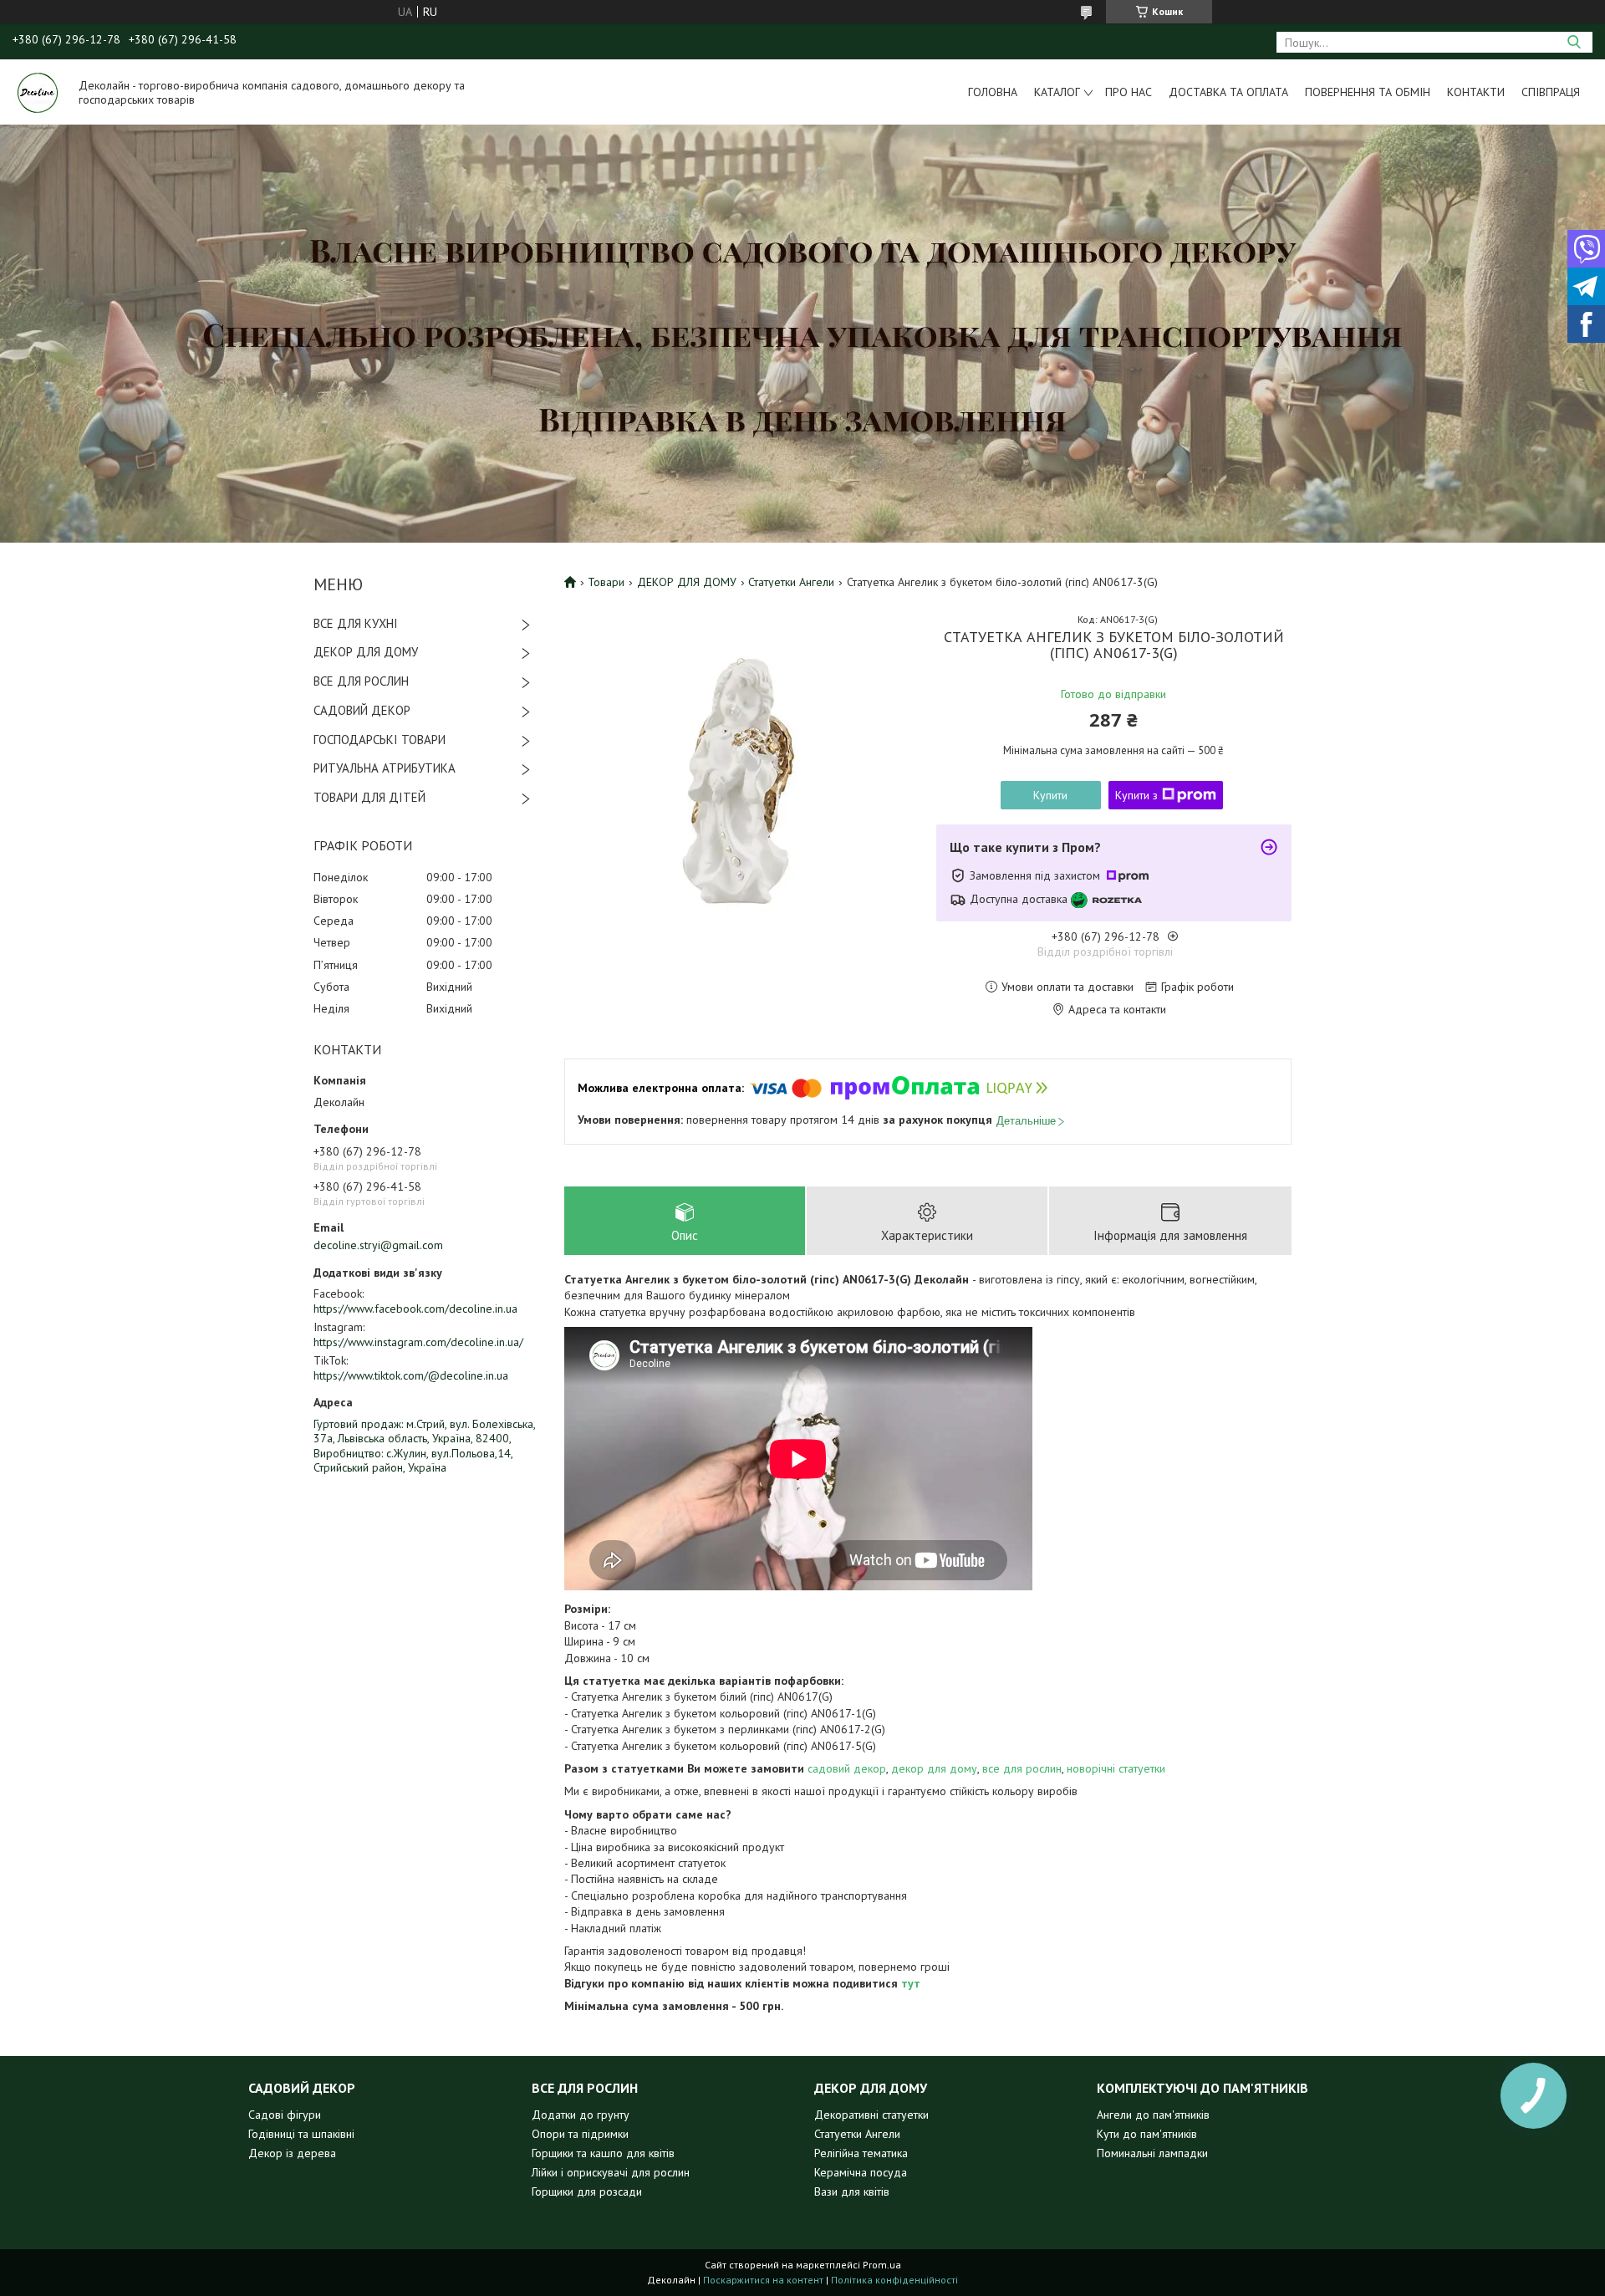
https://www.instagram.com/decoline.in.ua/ (418, 1342)
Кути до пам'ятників (1147, 2134)
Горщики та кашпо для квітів (603, 2153)
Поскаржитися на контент (763, 2280)
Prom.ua (882, 2265)
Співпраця (1551, 92)
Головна (993, 92)
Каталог (1057, 92)
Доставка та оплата (1228, 92)
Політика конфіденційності (894, 2280)
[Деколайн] (38, 92)
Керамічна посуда (861, 2172)
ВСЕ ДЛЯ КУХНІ (356, 623)
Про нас (1129, 92)
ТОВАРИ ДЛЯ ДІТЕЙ (369, 797)
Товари (606, 582)
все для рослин (1022, 1768)
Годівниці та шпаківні (301, 2134)
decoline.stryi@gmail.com (378, 1245)
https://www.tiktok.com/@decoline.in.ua (411, 1375)
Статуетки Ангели (791, 582)
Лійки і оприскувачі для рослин (611, 2172)
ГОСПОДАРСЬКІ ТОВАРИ (380, 740)
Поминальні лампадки (1152, 2153)
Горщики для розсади (587, 2191)
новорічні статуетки (1116, 1768)
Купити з (1136, 795)
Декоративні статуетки (871, 2115)
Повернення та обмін (1368, 92)
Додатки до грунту (581, 2115)
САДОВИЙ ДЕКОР (362, 710)
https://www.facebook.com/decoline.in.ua (415, 1309)
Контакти (1476, 92)
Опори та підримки (580, 2134)
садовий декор (847, 1768)
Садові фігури (285, 2115)
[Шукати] (1574, 42)
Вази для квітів (852, 2191)
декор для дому (934, 1768)
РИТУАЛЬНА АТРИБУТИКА (385, 768)
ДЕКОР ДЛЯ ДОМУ (366, 652)
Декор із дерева (292, 2153)
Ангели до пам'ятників (1153, 2115)
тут (911, 1983)
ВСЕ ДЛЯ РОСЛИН (361, 681)
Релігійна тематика (861, 2153)
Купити (1050, 795)
